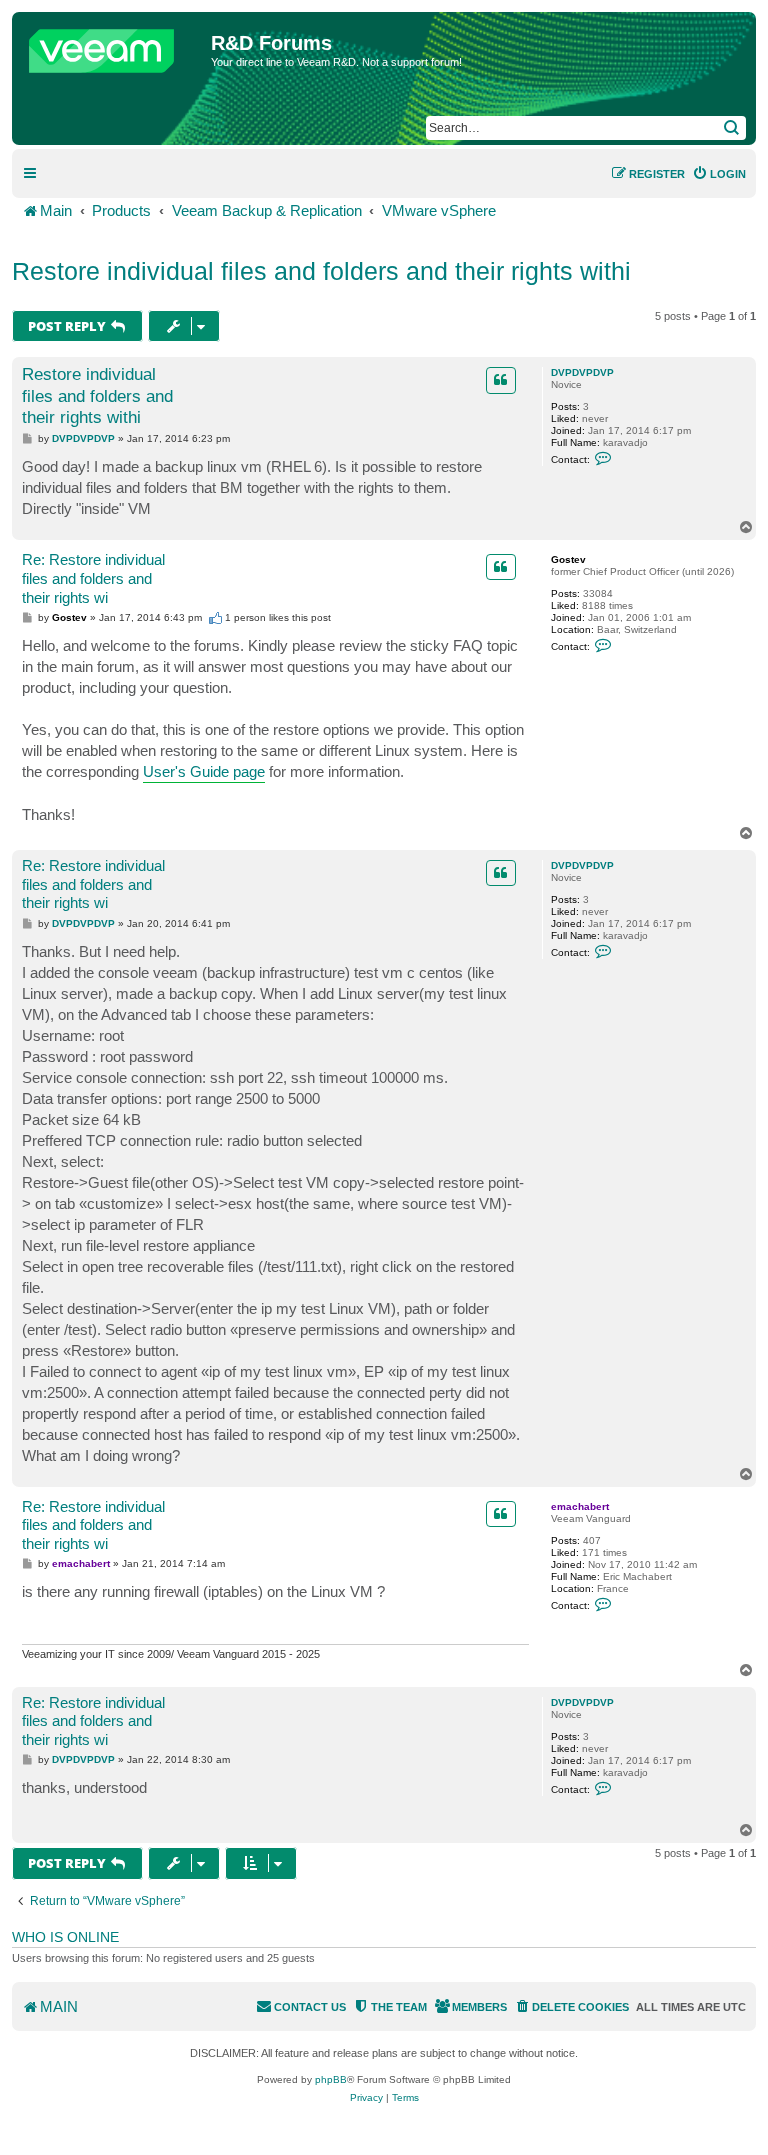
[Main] (114, 46)
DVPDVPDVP (582, 372)
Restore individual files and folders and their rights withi (321, 271)
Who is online (65, 1937)
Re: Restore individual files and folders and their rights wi (93, 578)
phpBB (331, 2079)
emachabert (580, 1506)
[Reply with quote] (501, 380)
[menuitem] (719, 174)
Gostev (568, 559)
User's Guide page (204, 771)
